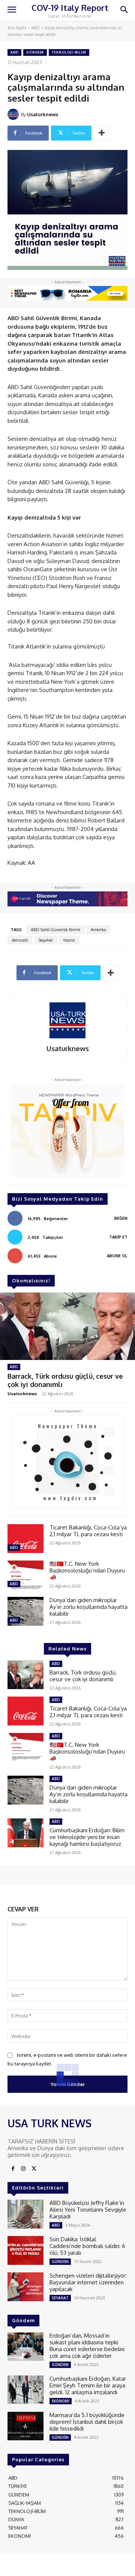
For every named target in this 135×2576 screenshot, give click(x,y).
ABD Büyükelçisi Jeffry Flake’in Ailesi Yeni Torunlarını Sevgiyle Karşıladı (88, 2210)
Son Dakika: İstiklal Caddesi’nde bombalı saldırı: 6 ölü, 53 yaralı (87, 2246)
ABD (35, 28)
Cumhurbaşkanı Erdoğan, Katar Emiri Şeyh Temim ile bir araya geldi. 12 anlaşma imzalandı (88, 2385)
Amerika (98, 930)
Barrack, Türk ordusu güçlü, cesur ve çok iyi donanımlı (65, 1380)
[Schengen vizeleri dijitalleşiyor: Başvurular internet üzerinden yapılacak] (25, 2287)
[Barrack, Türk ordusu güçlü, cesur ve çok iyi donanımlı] (67, 1326)
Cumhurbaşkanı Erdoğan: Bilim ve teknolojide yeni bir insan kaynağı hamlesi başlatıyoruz (87, 1837)
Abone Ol (117, 1256)
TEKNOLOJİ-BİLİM (69, 52)
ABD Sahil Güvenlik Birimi (55, 930)
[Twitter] (34, 2169)
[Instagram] (23, 2169)
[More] (102, 133)
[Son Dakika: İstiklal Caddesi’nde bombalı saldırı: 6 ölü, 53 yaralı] (25, 2250)
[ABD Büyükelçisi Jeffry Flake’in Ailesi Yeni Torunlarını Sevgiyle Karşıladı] (25, 2214)
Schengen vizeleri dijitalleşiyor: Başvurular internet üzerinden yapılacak (88, 2282)
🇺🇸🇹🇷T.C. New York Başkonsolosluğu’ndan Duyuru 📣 (87, 1570)
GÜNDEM (35, 52)
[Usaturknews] (14, 114)
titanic (69, 940)
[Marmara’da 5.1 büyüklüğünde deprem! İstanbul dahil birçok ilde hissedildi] (25, 2426)
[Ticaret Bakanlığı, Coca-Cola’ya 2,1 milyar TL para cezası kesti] (25, 1539)
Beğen (121, 1218)
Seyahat (46, 940)
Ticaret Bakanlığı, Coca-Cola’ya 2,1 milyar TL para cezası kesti (88, 1531)
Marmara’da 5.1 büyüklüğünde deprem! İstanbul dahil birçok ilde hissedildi (87, 2422)
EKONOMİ (61, 2401)
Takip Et (118, 1237)
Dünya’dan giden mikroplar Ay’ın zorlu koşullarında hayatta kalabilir (88, 1607)
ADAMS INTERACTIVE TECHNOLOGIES (49, 2567)
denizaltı (20, 940)
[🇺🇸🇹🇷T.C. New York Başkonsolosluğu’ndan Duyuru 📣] (25, 1575)
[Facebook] (13, 2169)
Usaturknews (43, 114)
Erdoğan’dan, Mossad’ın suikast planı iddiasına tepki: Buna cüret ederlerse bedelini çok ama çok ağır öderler (87, 2346)
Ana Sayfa (17, 28)
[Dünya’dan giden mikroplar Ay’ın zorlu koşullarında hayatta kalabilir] (25, 1611)
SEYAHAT (60, 2298)
